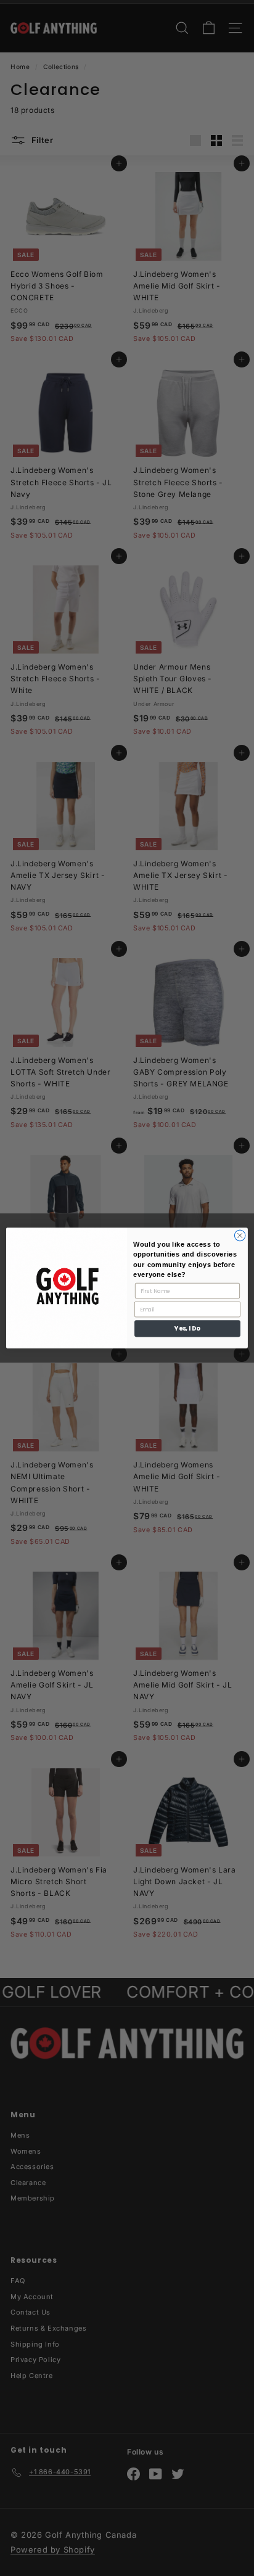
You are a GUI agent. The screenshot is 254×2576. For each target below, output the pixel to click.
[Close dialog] (240, 1236)
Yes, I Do (187, 1329)
